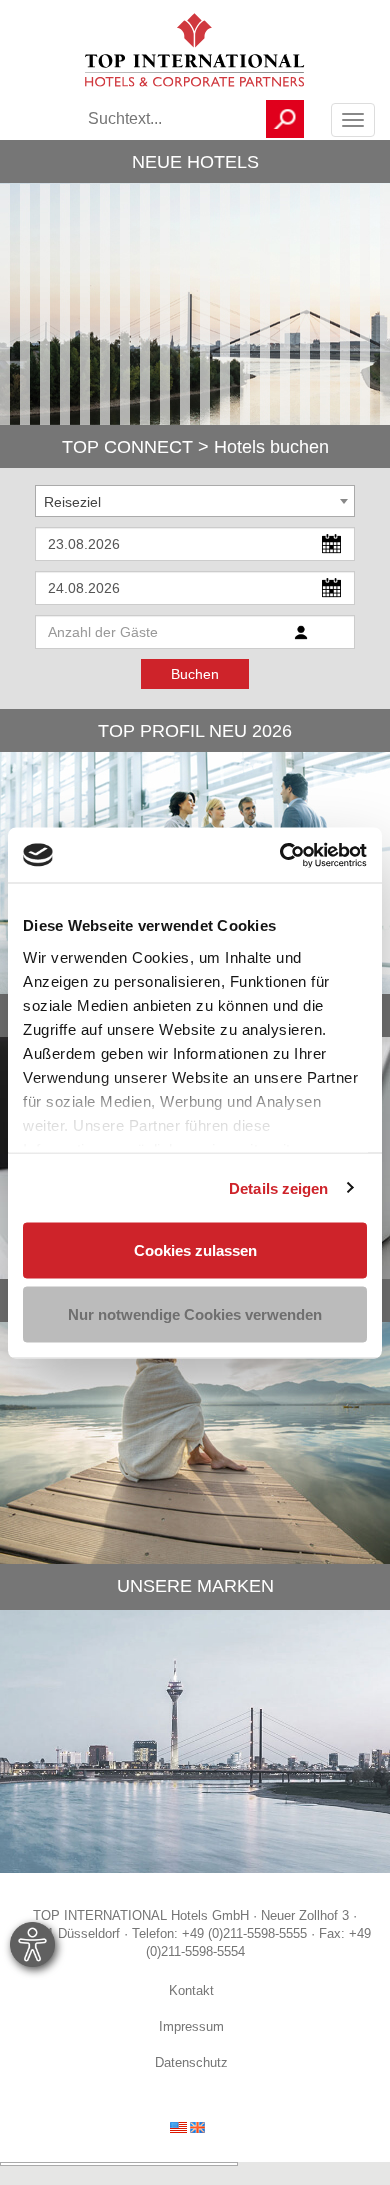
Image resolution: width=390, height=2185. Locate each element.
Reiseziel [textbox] (72, 502)
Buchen (195, 674)
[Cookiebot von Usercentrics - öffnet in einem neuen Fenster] (280, 855)
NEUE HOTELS (195, 162)
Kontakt (191, 1992)
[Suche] (285, 119)
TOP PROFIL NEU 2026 (195, 731)
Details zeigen (278, 1187)
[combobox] (195, 501)
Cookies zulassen (195, 1250)
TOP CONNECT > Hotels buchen (195, 447)
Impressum (191, 2028)
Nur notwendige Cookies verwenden (195, 1313)
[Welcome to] (187, 2127)
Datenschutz (191, 2064)
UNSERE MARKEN (195, 1586)
